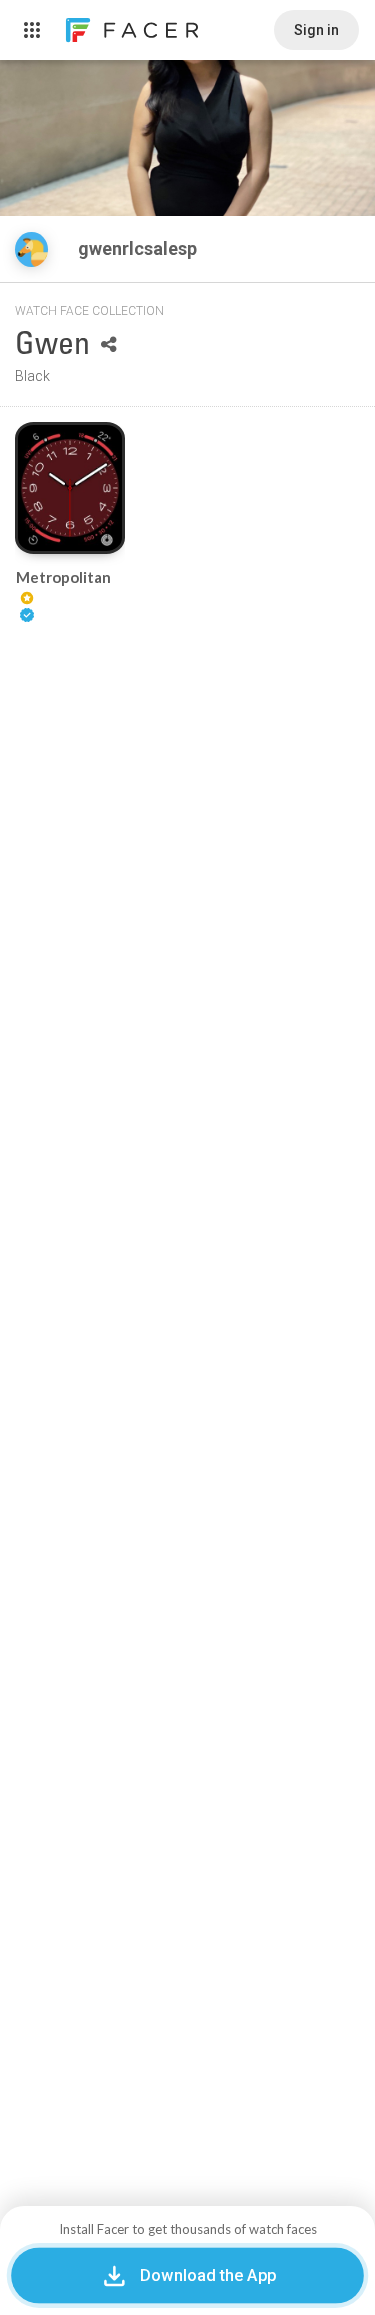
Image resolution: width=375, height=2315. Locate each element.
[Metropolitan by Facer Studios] (70, 488)
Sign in (316, 30)
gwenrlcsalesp (139, 248)
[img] (31, 249)
